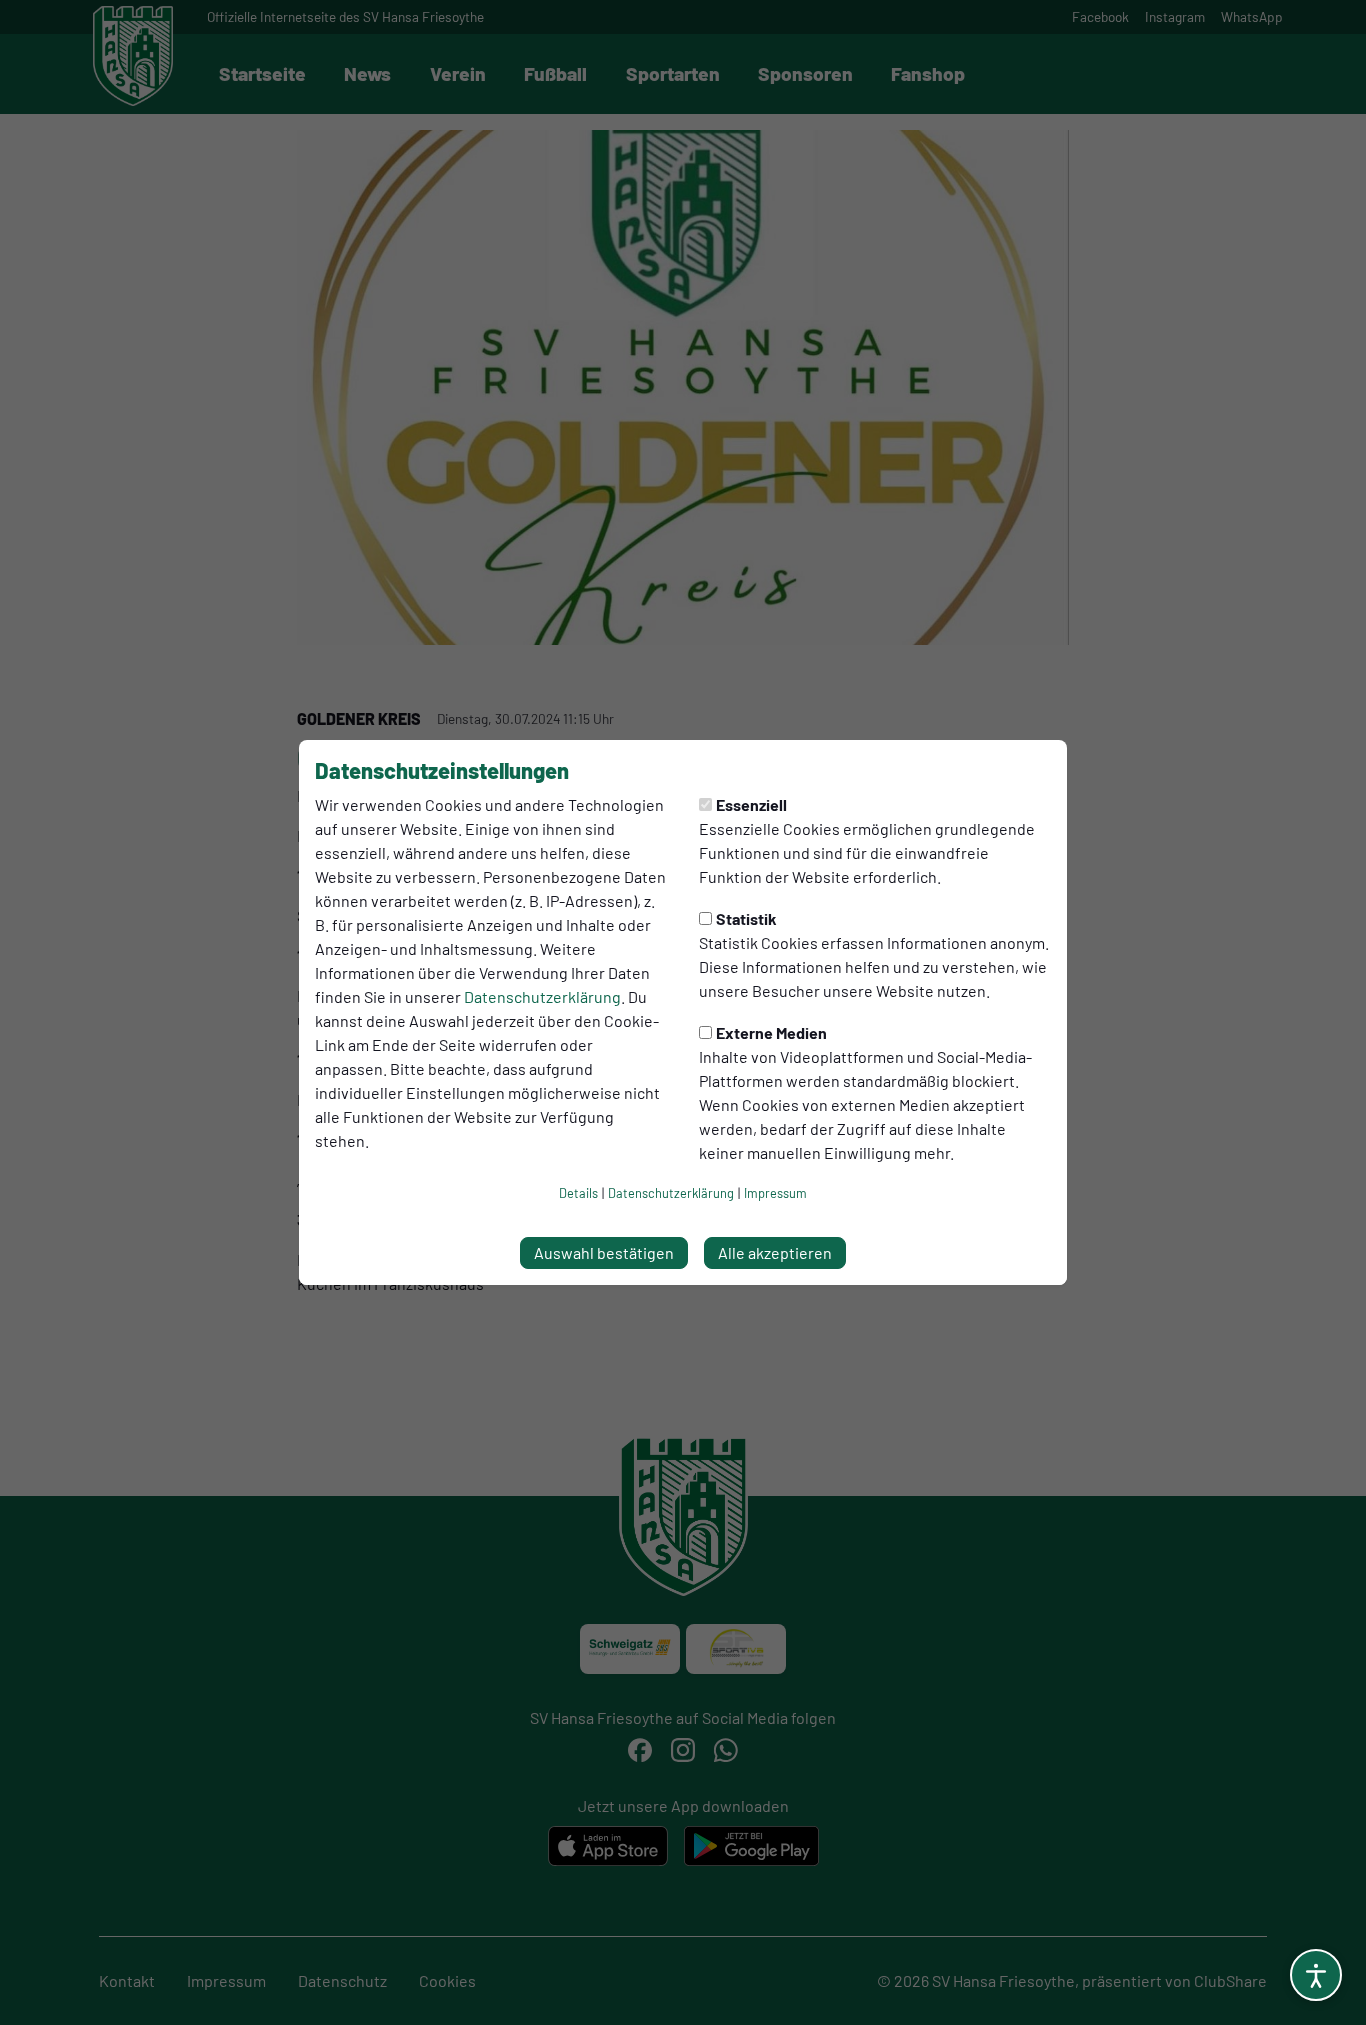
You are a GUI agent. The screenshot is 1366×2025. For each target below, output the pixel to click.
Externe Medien (771, 1032)
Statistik (746, 918)
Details (578, 1193)
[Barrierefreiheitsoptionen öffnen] (1316, 1975)
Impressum (775, 1193)
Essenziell (751, 804)
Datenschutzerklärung (542, 996)
